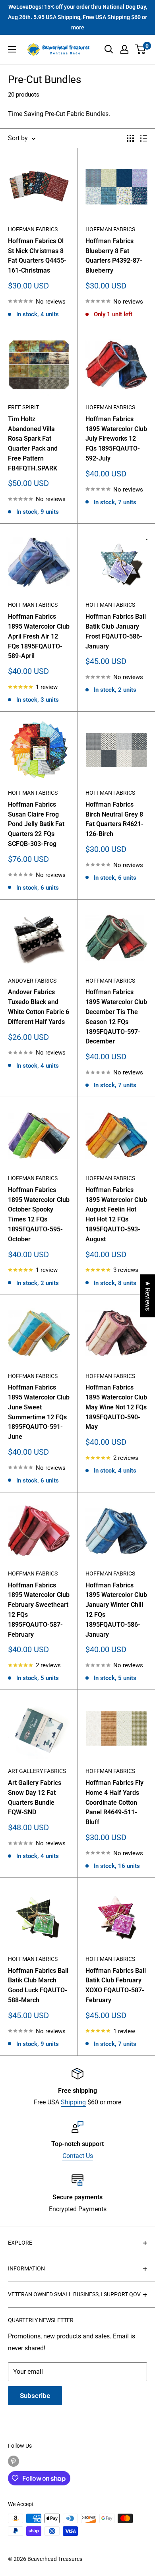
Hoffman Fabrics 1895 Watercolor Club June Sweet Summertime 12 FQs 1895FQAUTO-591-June (39, 1412)
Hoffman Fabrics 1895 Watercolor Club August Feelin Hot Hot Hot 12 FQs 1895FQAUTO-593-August (116, 1214)
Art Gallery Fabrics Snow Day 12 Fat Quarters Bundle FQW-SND (35, 1797)
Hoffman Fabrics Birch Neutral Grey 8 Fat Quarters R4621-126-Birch (114, 819)
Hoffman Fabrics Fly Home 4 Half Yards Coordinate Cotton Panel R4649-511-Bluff (114, 1802)
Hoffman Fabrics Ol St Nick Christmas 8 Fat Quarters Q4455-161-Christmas (37, 256)
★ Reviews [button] (148, 1296)
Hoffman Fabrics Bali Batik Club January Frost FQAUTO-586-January (116, 631)
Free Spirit (23, 407)
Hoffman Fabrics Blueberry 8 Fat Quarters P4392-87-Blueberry (114, 256)
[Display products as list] (143, 138)
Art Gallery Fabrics (37, 1771)
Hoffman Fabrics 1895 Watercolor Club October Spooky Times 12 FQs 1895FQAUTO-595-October (39, 1214)
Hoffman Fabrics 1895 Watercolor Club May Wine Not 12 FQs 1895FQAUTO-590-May (116, 1407)
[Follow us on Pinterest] (14, 2461)
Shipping (73, 2102)
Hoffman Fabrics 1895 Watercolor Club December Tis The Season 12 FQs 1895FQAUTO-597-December (116, 1017)
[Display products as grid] (130, 138)
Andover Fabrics (32, 981)
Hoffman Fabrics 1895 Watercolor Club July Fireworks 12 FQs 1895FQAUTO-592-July (116, 439)
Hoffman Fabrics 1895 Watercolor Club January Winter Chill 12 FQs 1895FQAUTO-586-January (116, 1610)
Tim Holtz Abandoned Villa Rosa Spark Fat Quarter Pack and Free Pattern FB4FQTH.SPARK (33, 444)
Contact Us (78, 2156)
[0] (140, 49)
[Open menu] (12, 49)
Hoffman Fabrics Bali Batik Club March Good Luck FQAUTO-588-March (38, 1985)
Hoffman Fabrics (33, 229)
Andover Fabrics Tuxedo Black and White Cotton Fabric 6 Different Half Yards (39, 1007)
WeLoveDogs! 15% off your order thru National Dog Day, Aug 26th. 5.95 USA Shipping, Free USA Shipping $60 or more (77, 17)
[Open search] (109, 49)
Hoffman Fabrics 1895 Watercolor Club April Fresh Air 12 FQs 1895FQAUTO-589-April (39, 636)
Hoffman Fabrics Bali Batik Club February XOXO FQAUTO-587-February (116, 1985)
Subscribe (35, 2396)
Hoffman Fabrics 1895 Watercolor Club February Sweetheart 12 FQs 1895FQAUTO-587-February (39, 1610)
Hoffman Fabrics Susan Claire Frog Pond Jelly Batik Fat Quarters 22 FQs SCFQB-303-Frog (36, 824)
